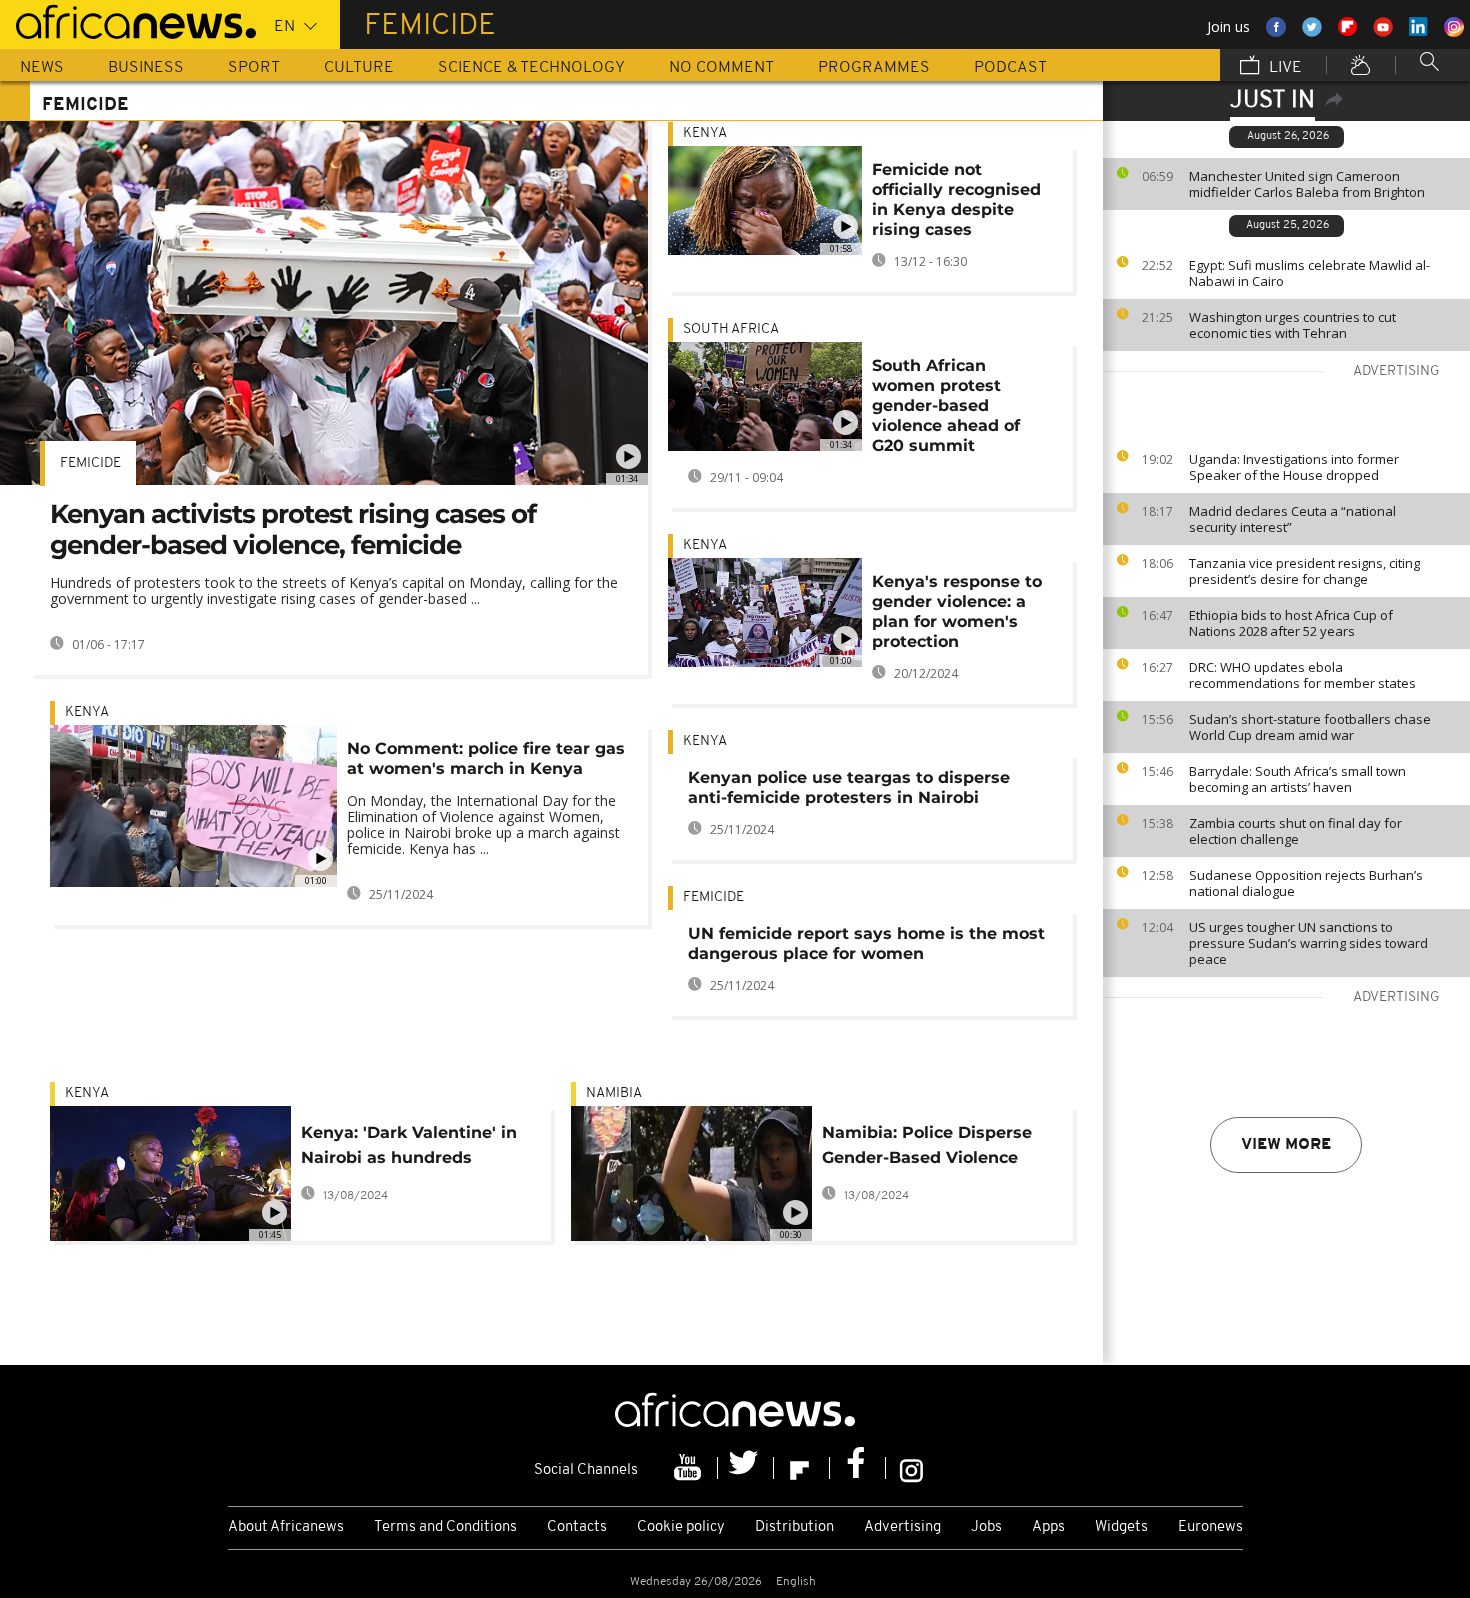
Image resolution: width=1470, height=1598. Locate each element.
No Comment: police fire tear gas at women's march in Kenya (486, 758)
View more (1286, 1145)
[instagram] (911, 1468)
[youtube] (690, 1468)
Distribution (794, 1527)
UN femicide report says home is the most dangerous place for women (866, 943)
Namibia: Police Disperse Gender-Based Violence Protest (927, 1148)
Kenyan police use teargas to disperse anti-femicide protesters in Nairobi (849, 787)
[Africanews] (128, 20)
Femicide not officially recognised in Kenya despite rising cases (956, 199)
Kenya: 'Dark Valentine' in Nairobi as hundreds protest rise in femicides (409, 1148)
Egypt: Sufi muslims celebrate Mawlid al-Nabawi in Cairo (1309, 273)
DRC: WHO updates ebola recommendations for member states (1302, 675)
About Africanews (286, 1527)
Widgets (1121, 1527)
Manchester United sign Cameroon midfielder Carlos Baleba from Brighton (1307, 184)
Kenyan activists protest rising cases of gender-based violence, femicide (293, 529)
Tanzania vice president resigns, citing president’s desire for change (1304, 571)
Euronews (1210, 1527)
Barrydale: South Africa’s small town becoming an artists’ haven (1297, 779)
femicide (90, 463)
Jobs (986, 1527)
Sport (254, 68)
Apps (1048, 1527)
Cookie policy (681, 1527)
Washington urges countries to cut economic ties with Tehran (1292, 325)
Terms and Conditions (445, 1527)
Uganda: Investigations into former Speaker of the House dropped (1294, 467)
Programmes (874, 68)
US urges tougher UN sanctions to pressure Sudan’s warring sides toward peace (1308, 943)
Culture (359, 68)
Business (146, 68)
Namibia (614, 1093)
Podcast (1010, 68)
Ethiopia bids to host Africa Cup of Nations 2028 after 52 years (1291, 623)
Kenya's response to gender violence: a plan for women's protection (957, 611)
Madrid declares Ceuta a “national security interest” (1292, 519)
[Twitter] (746, 1468)
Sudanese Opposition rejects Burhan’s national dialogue (1306, 883)
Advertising (902, 1527)
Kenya (87, 712)
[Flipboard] (802, 1468)
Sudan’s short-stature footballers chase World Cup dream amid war (1310, 727)
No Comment (721, 68)
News (42, 68)
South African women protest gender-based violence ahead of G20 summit (946, 405)
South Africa (731, 329)
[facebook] (858, 1468)
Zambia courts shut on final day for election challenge (1295, 831)
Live (1283, 68)
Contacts (577, 1527)
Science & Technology (531, 68)
